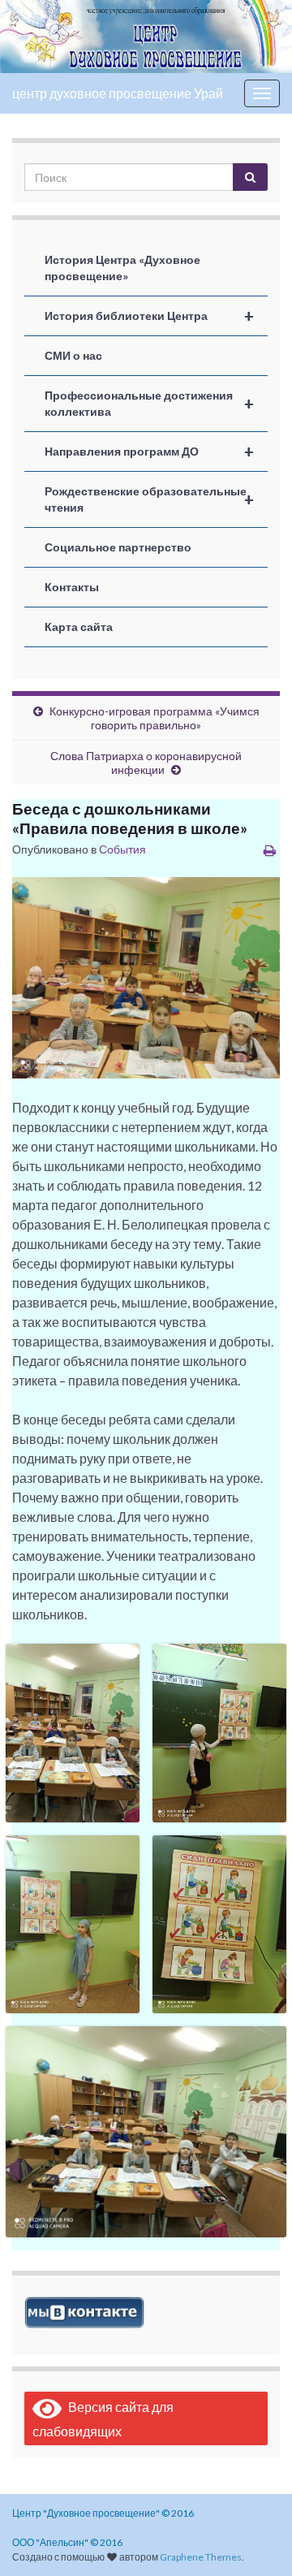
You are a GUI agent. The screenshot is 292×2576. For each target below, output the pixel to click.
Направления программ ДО (149, 452)
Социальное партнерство (118, 547)
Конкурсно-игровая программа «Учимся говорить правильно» (155, 718)
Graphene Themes (201, 2557)
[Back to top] (255, 2539)
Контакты (72, 587)
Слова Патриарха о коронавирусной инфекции (146, 763)
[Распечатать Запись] (270, 850)
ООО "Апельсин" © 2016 (67, 2542)
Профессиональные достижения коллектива (149, 403)
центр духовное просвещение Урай (118, 93)
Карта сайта (79, 627)
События (122, 849)
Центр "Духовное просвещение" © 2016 (103, 2513)
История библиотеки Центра (149, 316)
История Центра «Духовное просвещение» (122, 268)
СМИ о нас (73, 355)
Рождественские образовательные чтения (149, 499)
